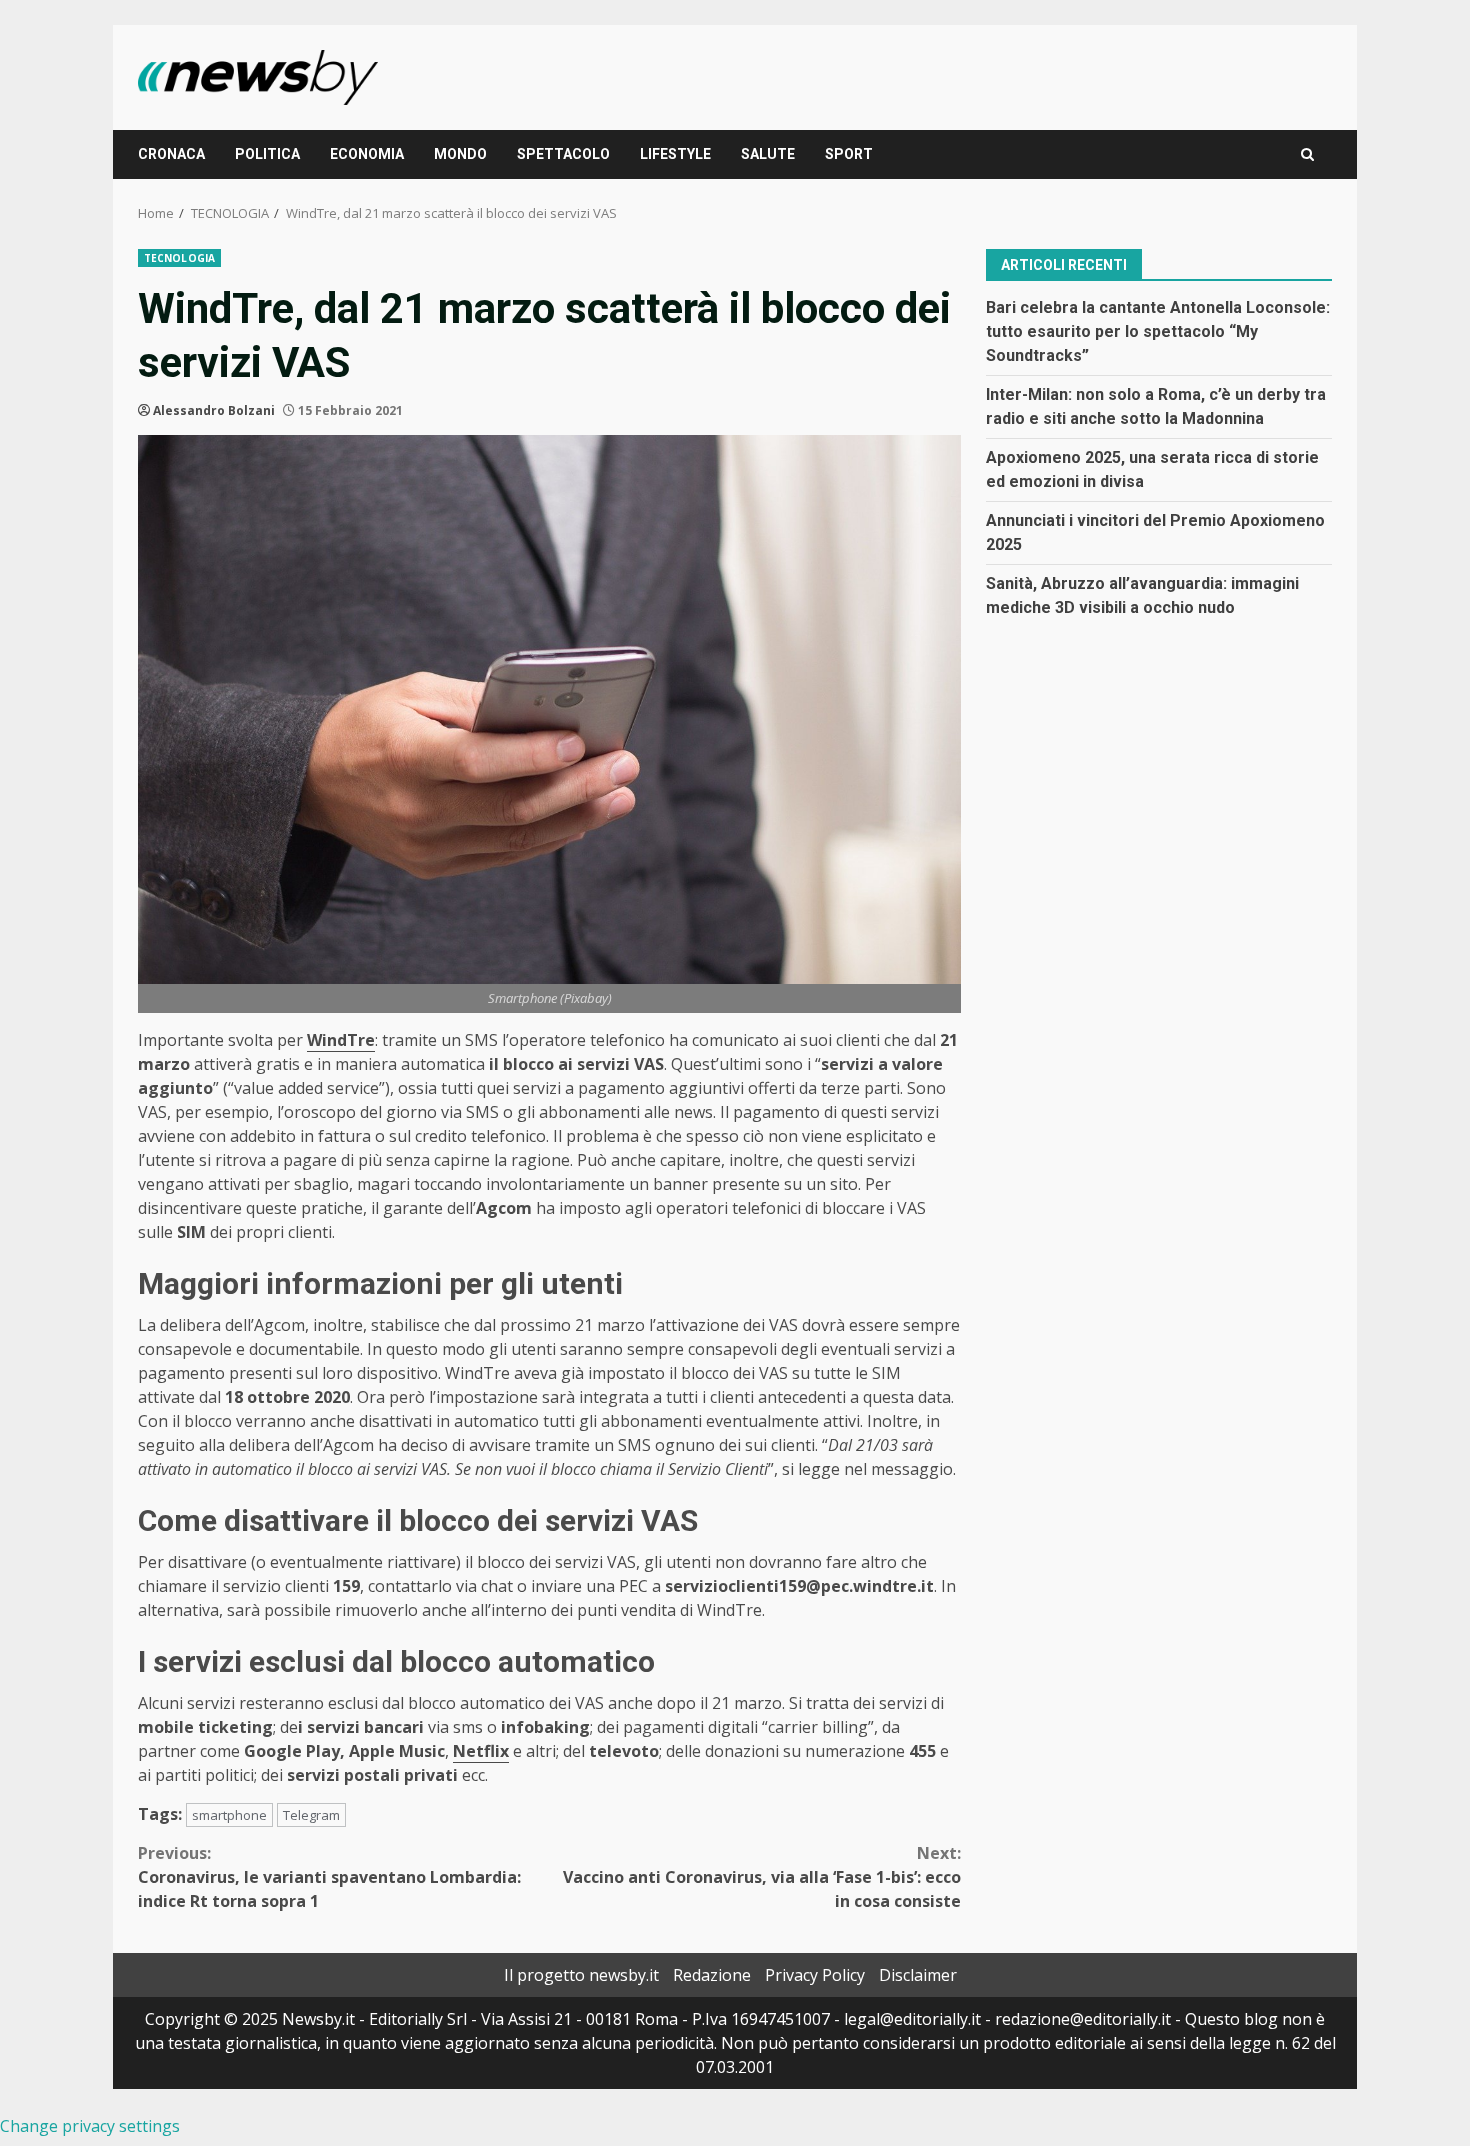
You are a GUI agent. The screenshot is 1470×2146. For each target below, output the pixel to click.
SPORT (849, 154)
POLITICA (267, 154)
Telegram (311, 1815)
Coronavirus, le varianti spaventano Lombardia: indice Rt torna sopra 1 (329, 1877)
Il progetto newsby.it (581, 1975)
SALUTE (768, 154)
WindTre (341, 1040)
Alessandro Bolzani (214, 410)
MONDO (460, 154)
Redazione (712, 1975)
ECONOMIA (367, 154)
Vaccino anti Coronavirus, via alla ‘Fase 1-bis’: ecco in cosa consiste (762, 1877)
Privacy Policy (815, 1975)
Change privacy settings (90, 2126)
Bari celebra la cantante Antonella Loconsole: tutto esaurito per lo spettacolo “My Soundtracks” (1158, 330)
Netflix (481, 1751)
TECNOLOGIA (179, 258)
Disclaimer (918, 1975)
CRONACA (171, 154)
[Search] (1307, 154)
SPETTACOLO (563, 154)
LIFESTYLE (675, 154)
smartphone (229, 1815)
